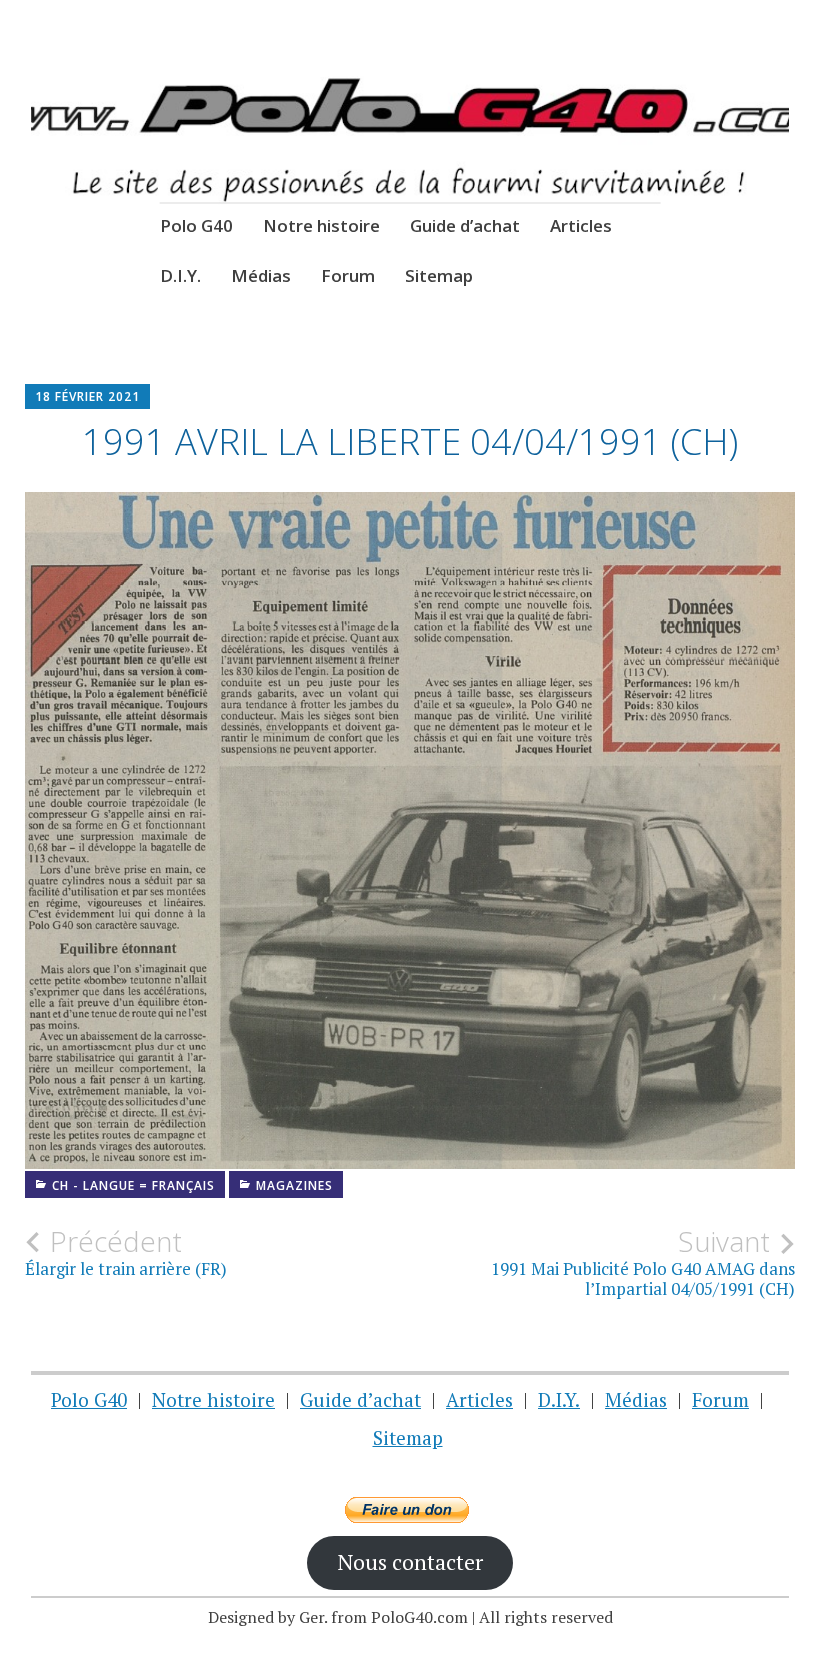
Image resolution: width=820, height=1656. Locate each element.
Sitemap (439, 275)
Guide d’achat (465, 225)
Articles (581, 225)
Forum (348, 275)
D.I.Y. (180, 275)
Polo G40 (196, 225)
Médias (261, 275)
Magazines (294, 1185)
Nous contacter (410, 1562)
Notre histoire (321, 225)
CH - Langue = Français (133, 1185)
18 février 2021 (87, 396)
